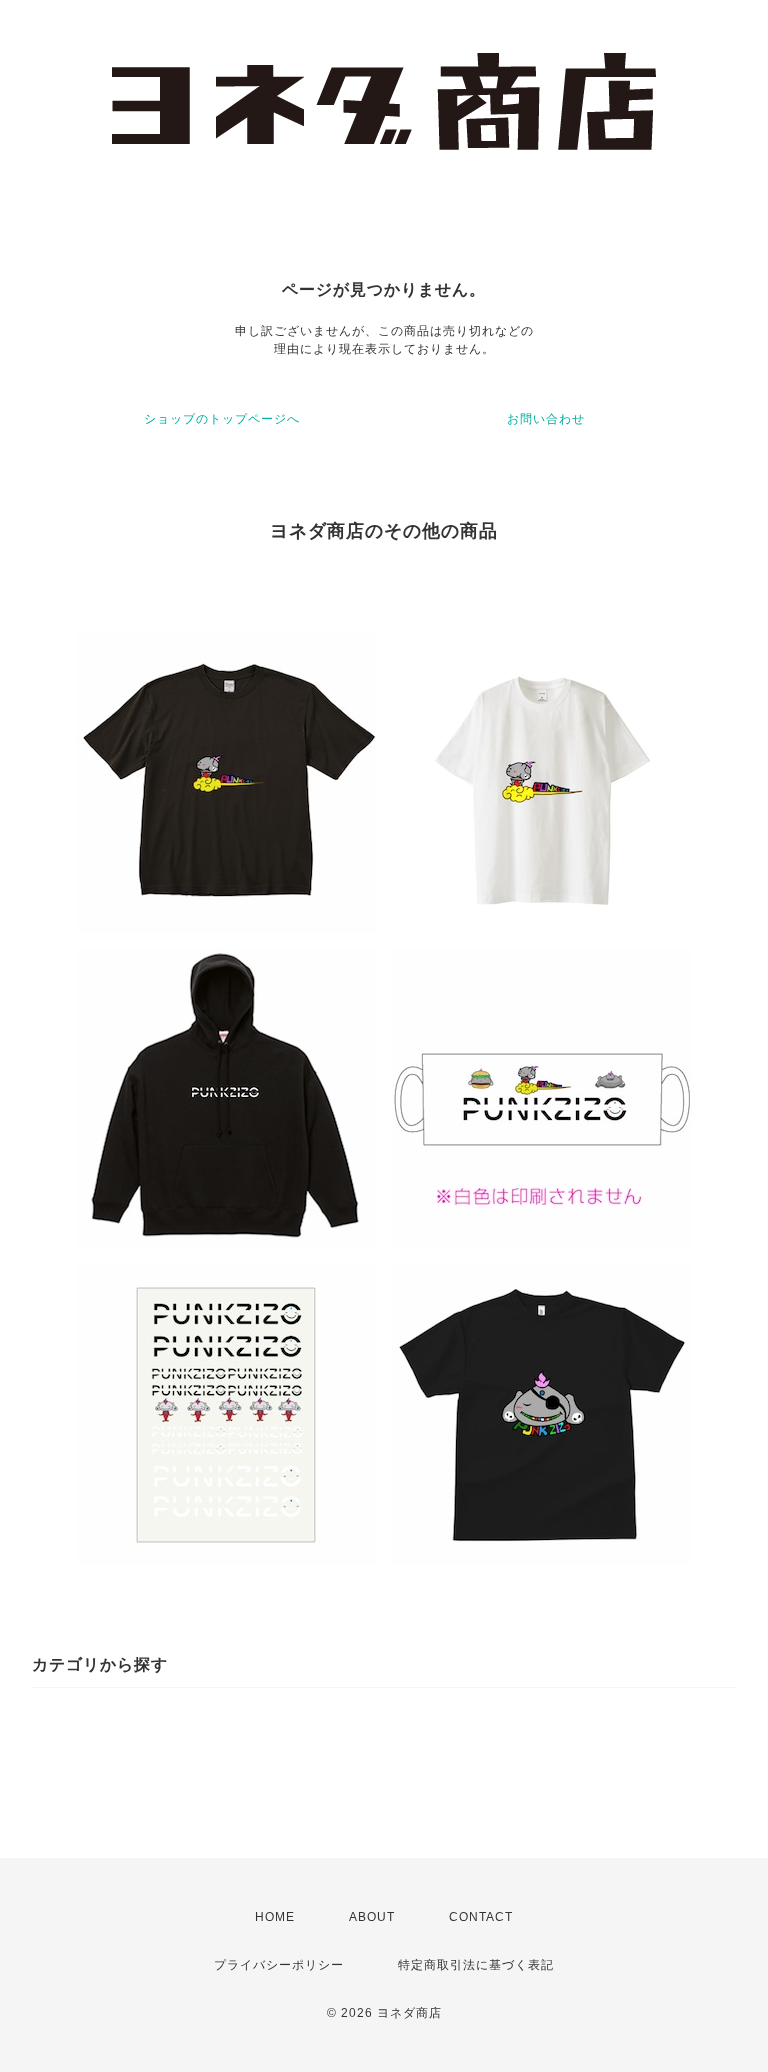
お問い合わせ (546, 419)
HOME (275, 1917)
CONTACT (481, 1917)
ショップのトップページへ (222, 419)
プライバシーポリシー (279, 1965)
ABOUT (372, 1917)
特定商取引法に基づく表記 (476, 1965)
